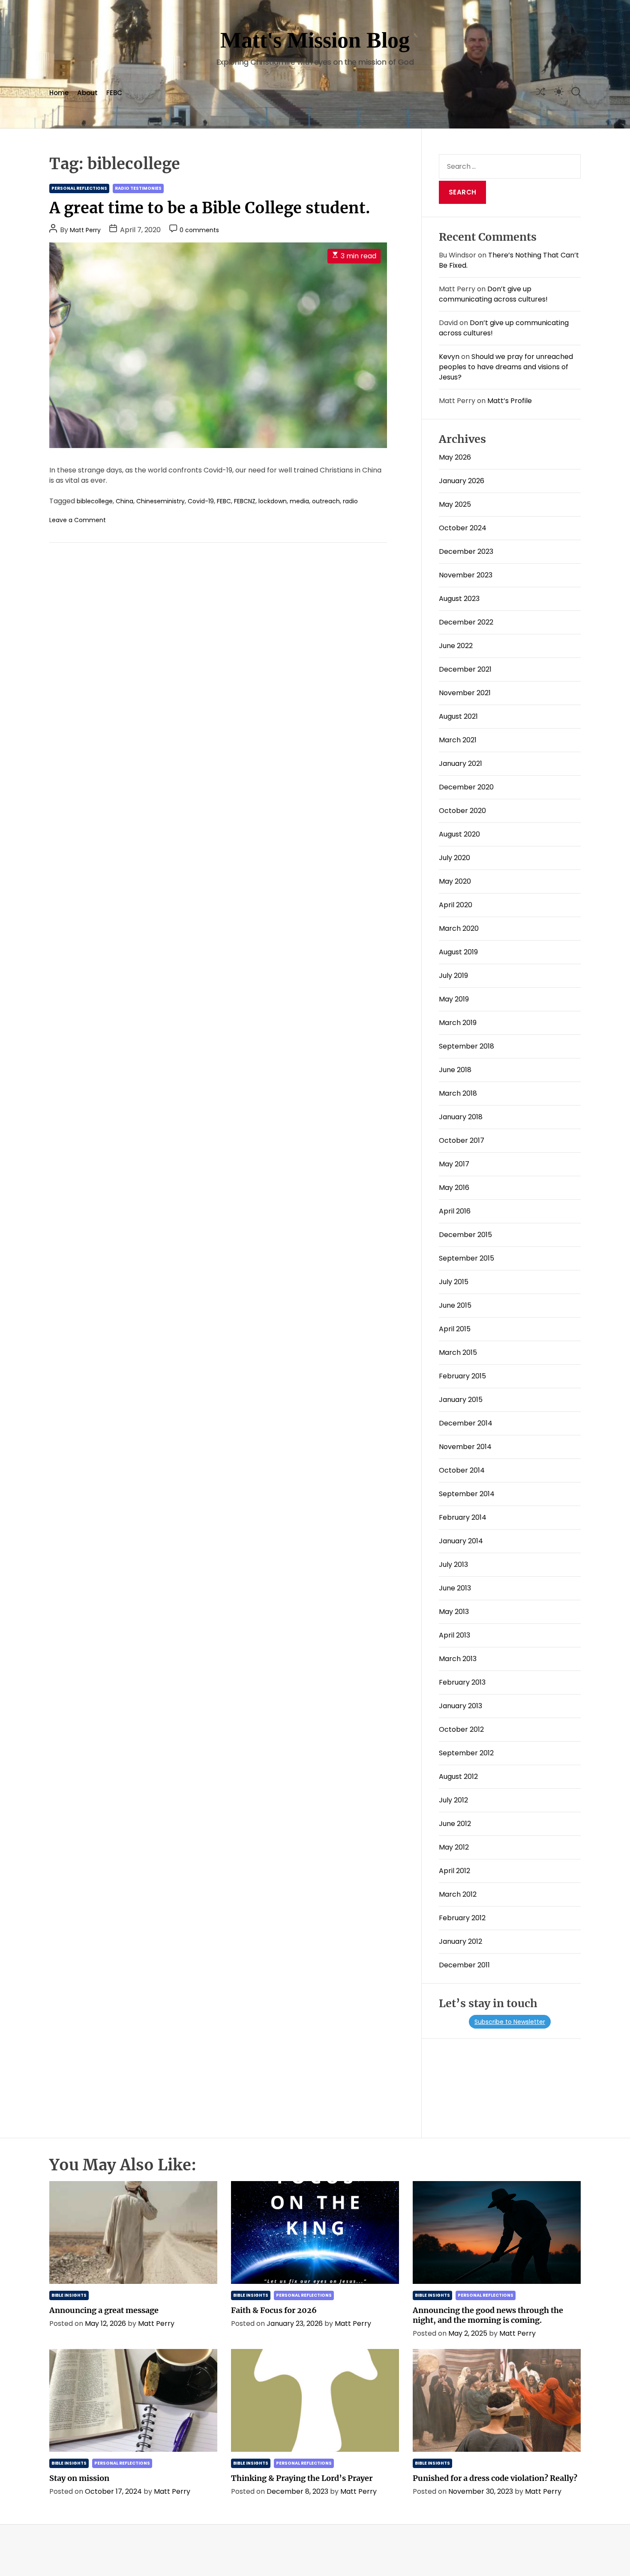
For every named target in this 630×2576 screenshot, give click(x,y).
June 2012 (455, 1824)
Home (59, 93)
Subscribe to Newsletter (510, 2022)
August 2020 (459, 834)
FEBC (114, 93)
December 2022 (466, 622)
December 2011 (464, 1965)
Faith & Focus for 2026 (274, 2310)
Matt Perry (85, 230)
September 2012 (466, 1753)
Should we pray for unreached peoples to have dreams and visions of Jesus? (506, 367)
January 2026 (462, 481)
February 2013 (462, 1682)
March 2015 (458, 1352)
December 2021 (465, 669)
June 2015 (455, 1305)
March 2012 (458, 1894)
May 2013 (454, 1612)
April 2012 (454, 1871)
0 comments (199, 230)
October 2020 (462, 811)
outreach (326, 501)
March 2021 (458, 740)
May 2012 (454, 1847)
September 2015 (466, 1258)
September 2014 (467, 1494)
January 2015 (461, 1400)
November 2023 (466, 575)
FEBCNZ (245, 501)
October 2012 (461, 1729)
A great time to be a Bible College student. (210, 208)
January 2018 (461, 1117)
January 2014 (461, 1541)
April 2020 (456, 905)
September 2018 (466, 1046)
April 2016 (455, 1211)
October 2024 (463, 528)
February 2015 (462, 1376)
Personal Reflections (79, 188)
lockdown (273, 501)
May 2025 (455, 504)
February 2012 (462, 1918)
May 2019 (454, 999)
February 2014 (463, 1517)
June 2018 (455, 1070)
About (87, 93)
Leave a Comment (78, 520)
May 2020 (455, 881)
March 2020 (459, 928)
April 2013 (454, 1635)
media (299, 501)
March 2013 (458, 1659)
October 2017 (462, 1140)
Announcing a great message (104, 2310)
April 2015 (455, 1329)
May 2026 (455, 457)
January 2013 (460, 1706)
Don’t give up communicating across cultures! (493, 294)
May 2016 (454, 1188)
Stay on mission (79, 2478)
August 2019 (458, 952)
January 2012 (460, 1941)
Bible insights (69, 2295)
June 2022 (456, 646)
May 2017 (454, 1164)
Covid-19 (201, 501)
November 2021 (465, 693)
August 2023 (459, 599)
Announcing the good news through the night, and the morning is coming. (488, 2315)
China (124, 501)
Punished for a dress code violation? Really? (495, 2478)
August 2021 (458, 716)
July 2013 (453, 1564)
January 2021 (460, 764)
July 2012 (453, 1800)
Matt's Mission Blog (315, 40)
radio (350, 501)
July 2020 (454, 858)
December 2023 (466, 551)
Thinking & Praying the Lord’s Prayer (302, 2478)
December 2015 (465, 1235)
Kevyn (449, 357)
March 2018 (458, 1093)
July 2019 (453, 976)
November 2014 (465, 1447)
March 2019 (458, 1023)
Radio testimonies (138, 188)
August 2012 (458, 1777)
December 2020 (466, 787)
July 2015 (454, 1282)
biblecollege (95, 501)
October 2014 (462, 1470)
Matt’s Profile (510, 401)
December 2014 (466, 1423)
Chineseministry (160, 501)
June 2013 (455, 1588)
